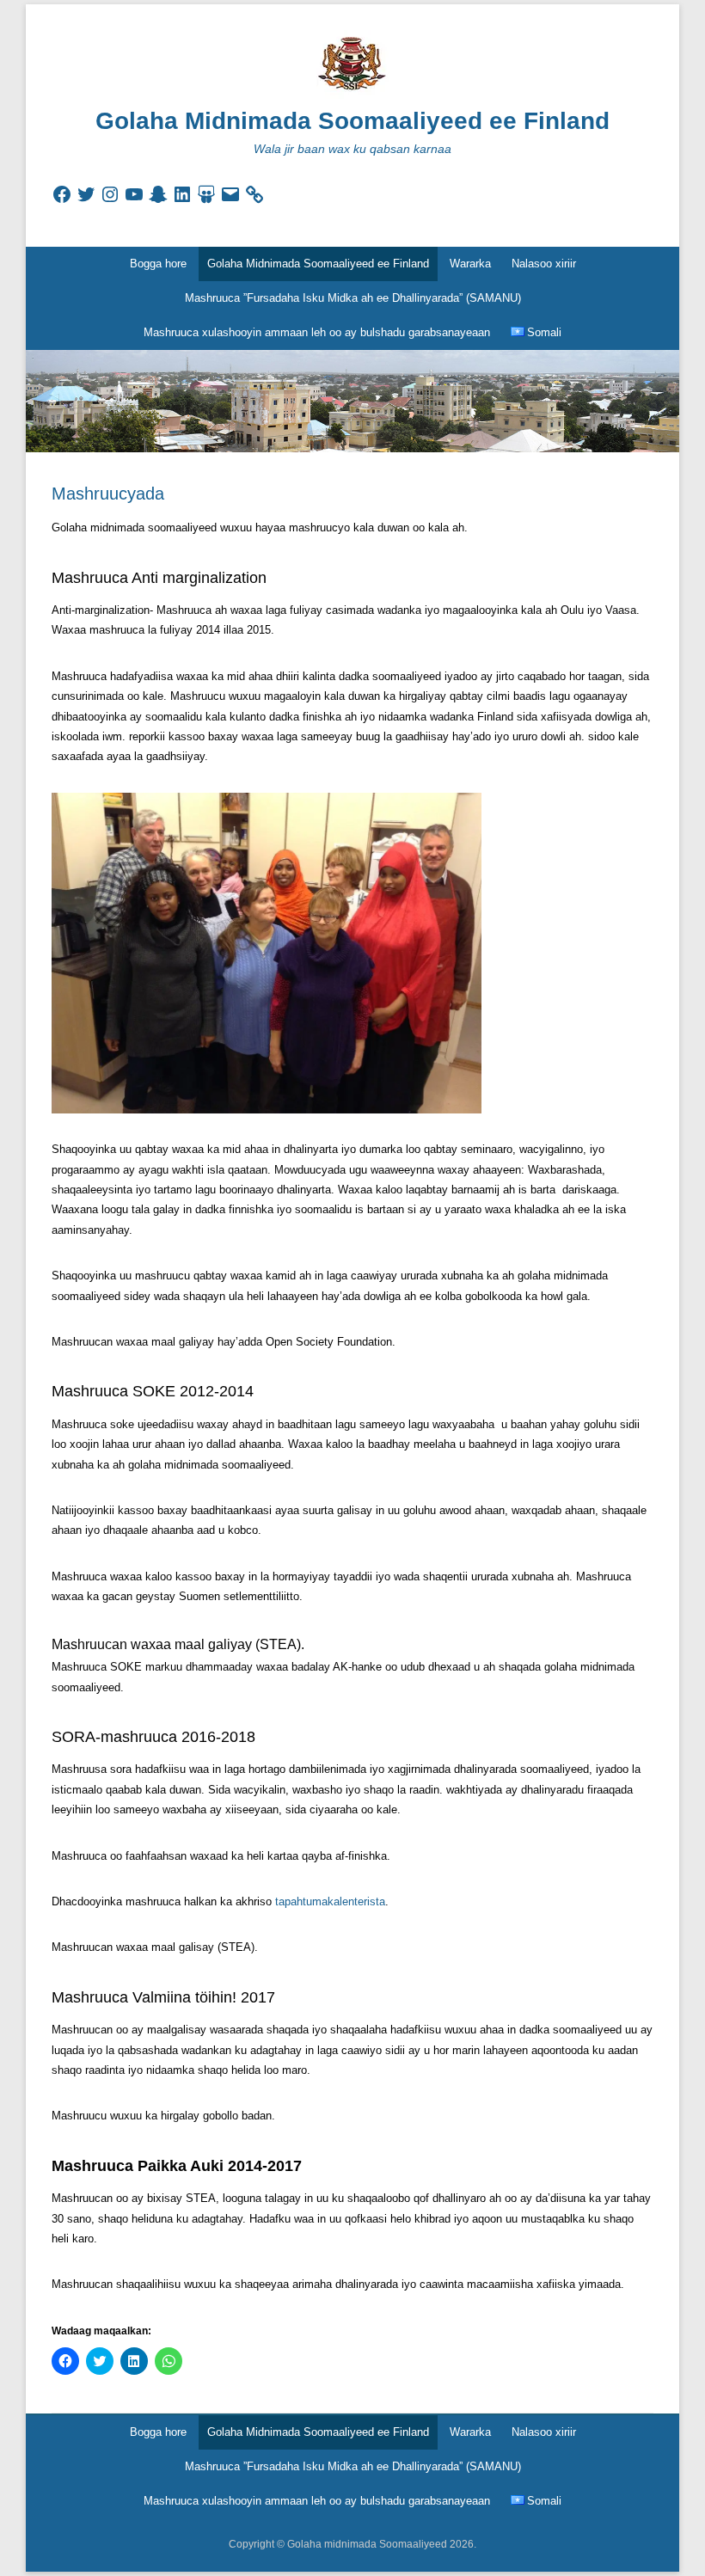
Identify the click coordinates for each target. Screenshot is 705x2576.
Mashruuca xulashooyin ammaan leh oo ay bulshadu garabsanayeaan (317, 332)
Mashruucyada (108, 494)
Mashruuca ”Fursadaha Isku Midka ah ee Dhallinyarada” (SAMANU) (353, 298)
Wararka (470, 264)
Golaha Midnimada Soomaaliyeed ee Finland (352, 121)
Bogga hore (158, 264)
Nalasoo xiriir (544, 264)
